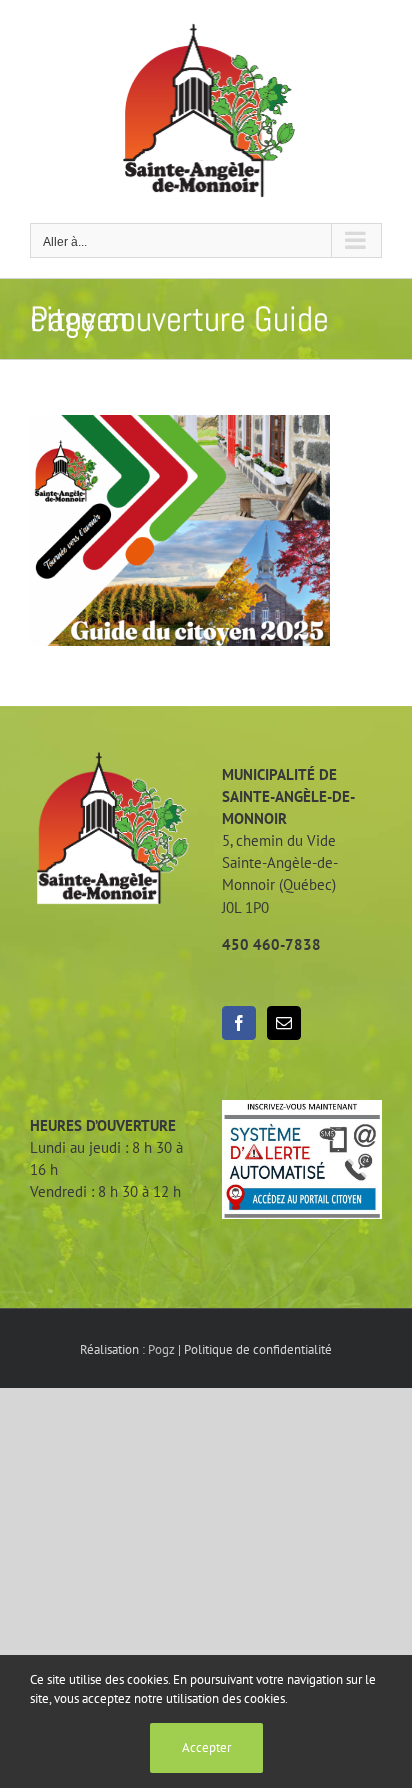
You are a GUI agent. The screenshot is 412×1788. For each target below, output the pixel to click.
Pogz (161, 1349)
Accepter (206, 1747)
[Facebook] (239, 1023)
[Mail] (284, 1023)
